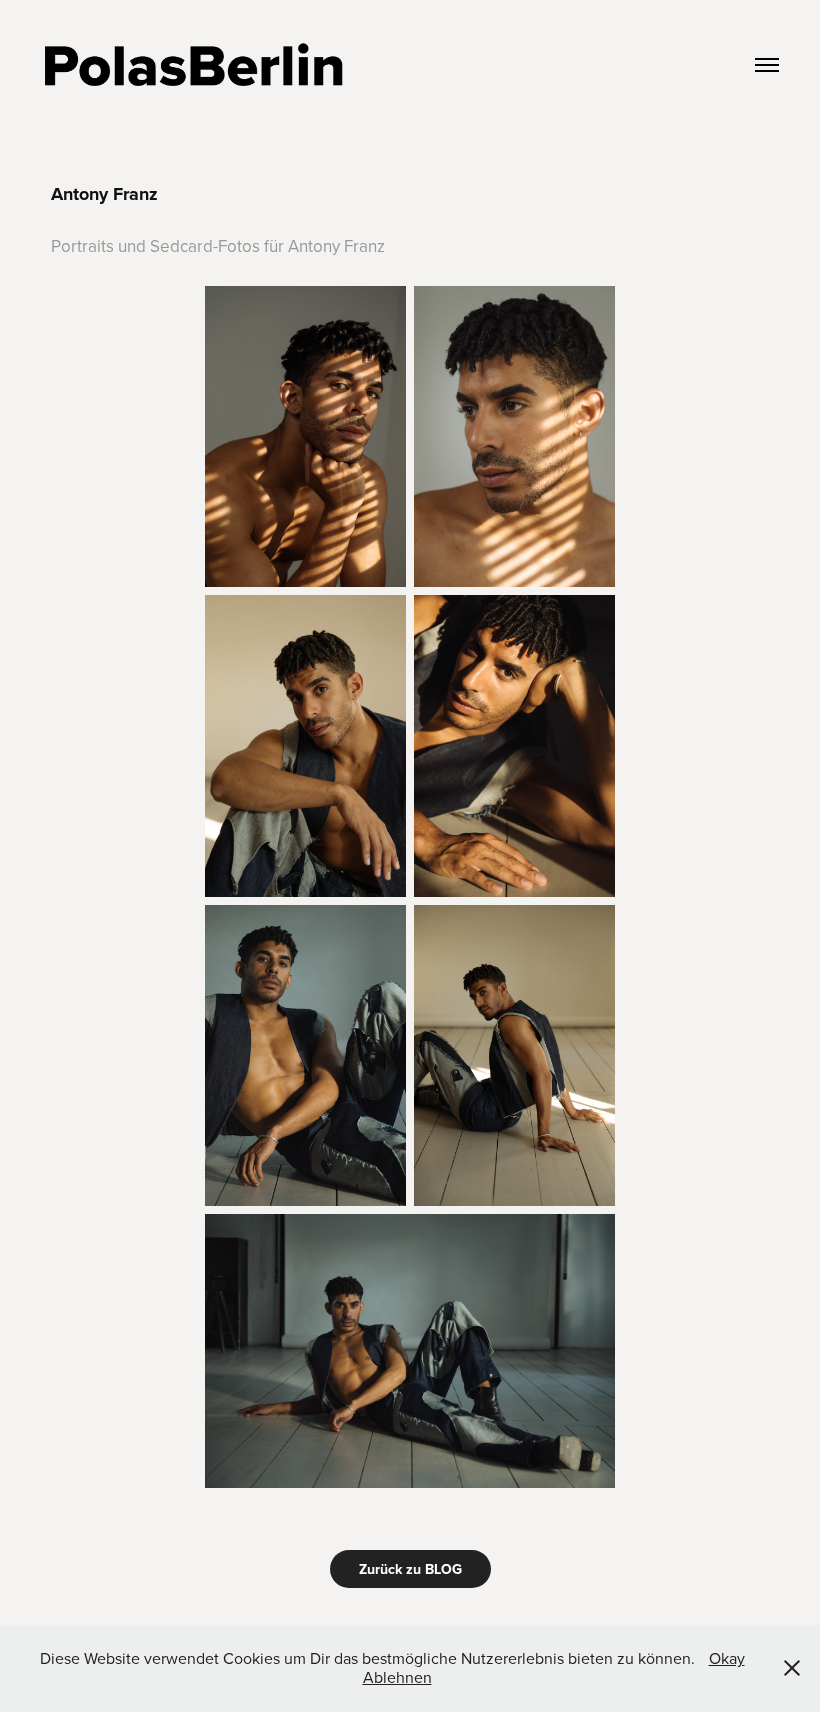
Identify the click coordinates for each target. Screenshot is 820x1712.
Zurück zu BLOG (410, 1569)
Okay (727, 1658)
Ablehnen (397, 1677)
